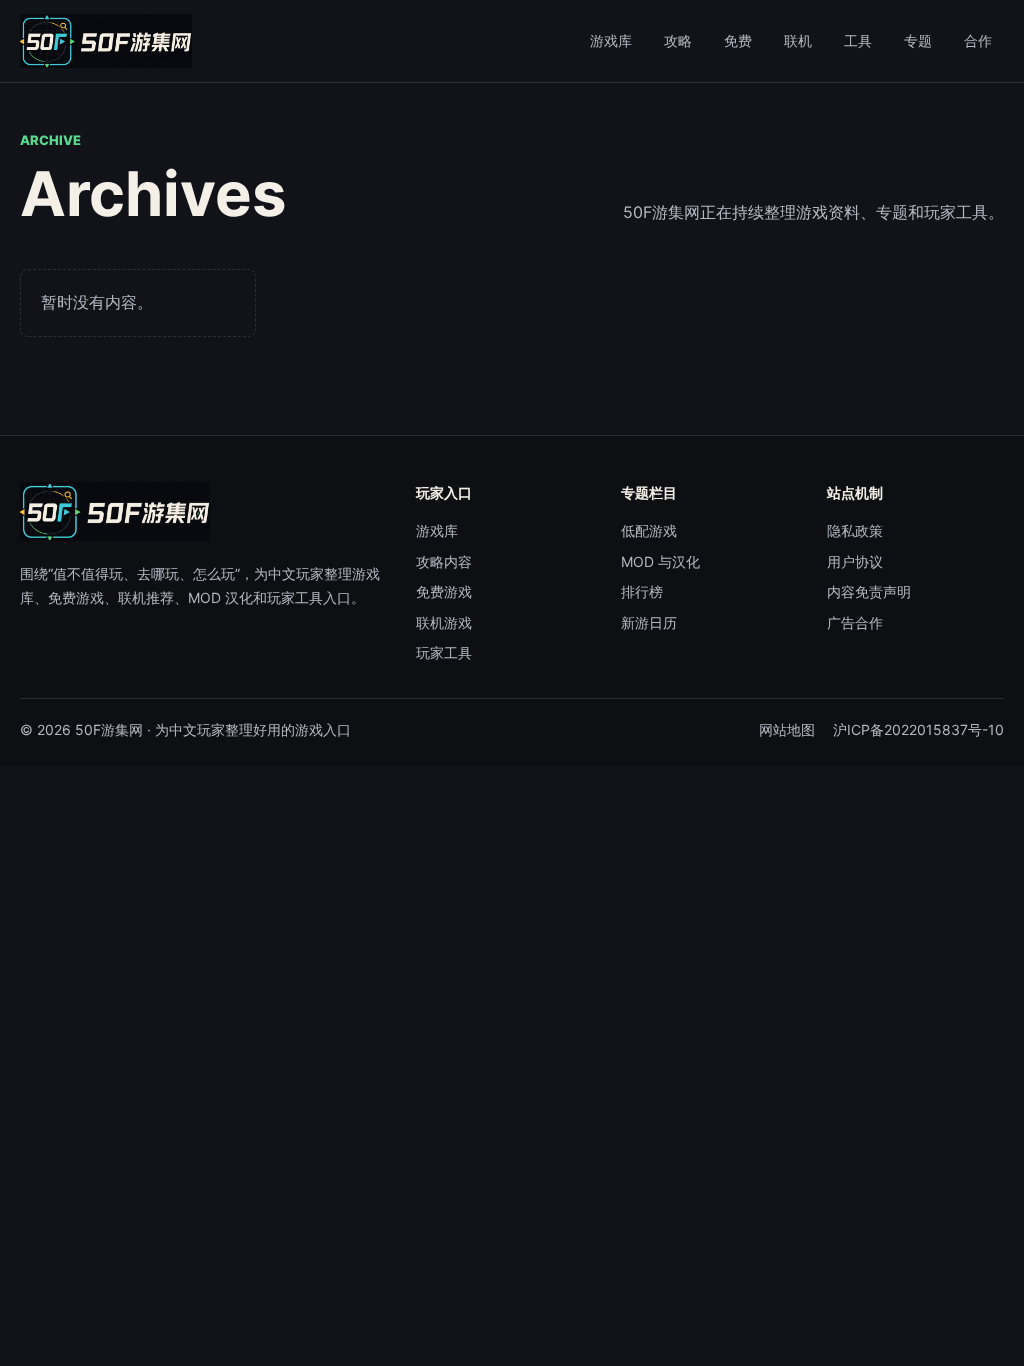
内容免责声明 (869, 591)
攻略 (678, 40)
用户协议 (855, 561)
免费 (738, 40)
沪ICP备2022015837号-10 (918, 729)
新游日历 (649, 622)
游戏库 (611, 40)
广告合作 (855, 622)
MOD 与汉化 (660, 561)
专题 (918, 40)
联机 (798, 40)
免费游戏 (444, 591)
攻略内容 (444, 561)
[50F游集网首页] (106, 41)
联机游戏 (444, 622)
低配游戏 (649, 530)
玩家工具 (444, 652)
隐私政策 (855, 530)
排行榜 (642, 591)
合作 (978, 40)
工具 (858, 40)
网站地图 (787, 729)
